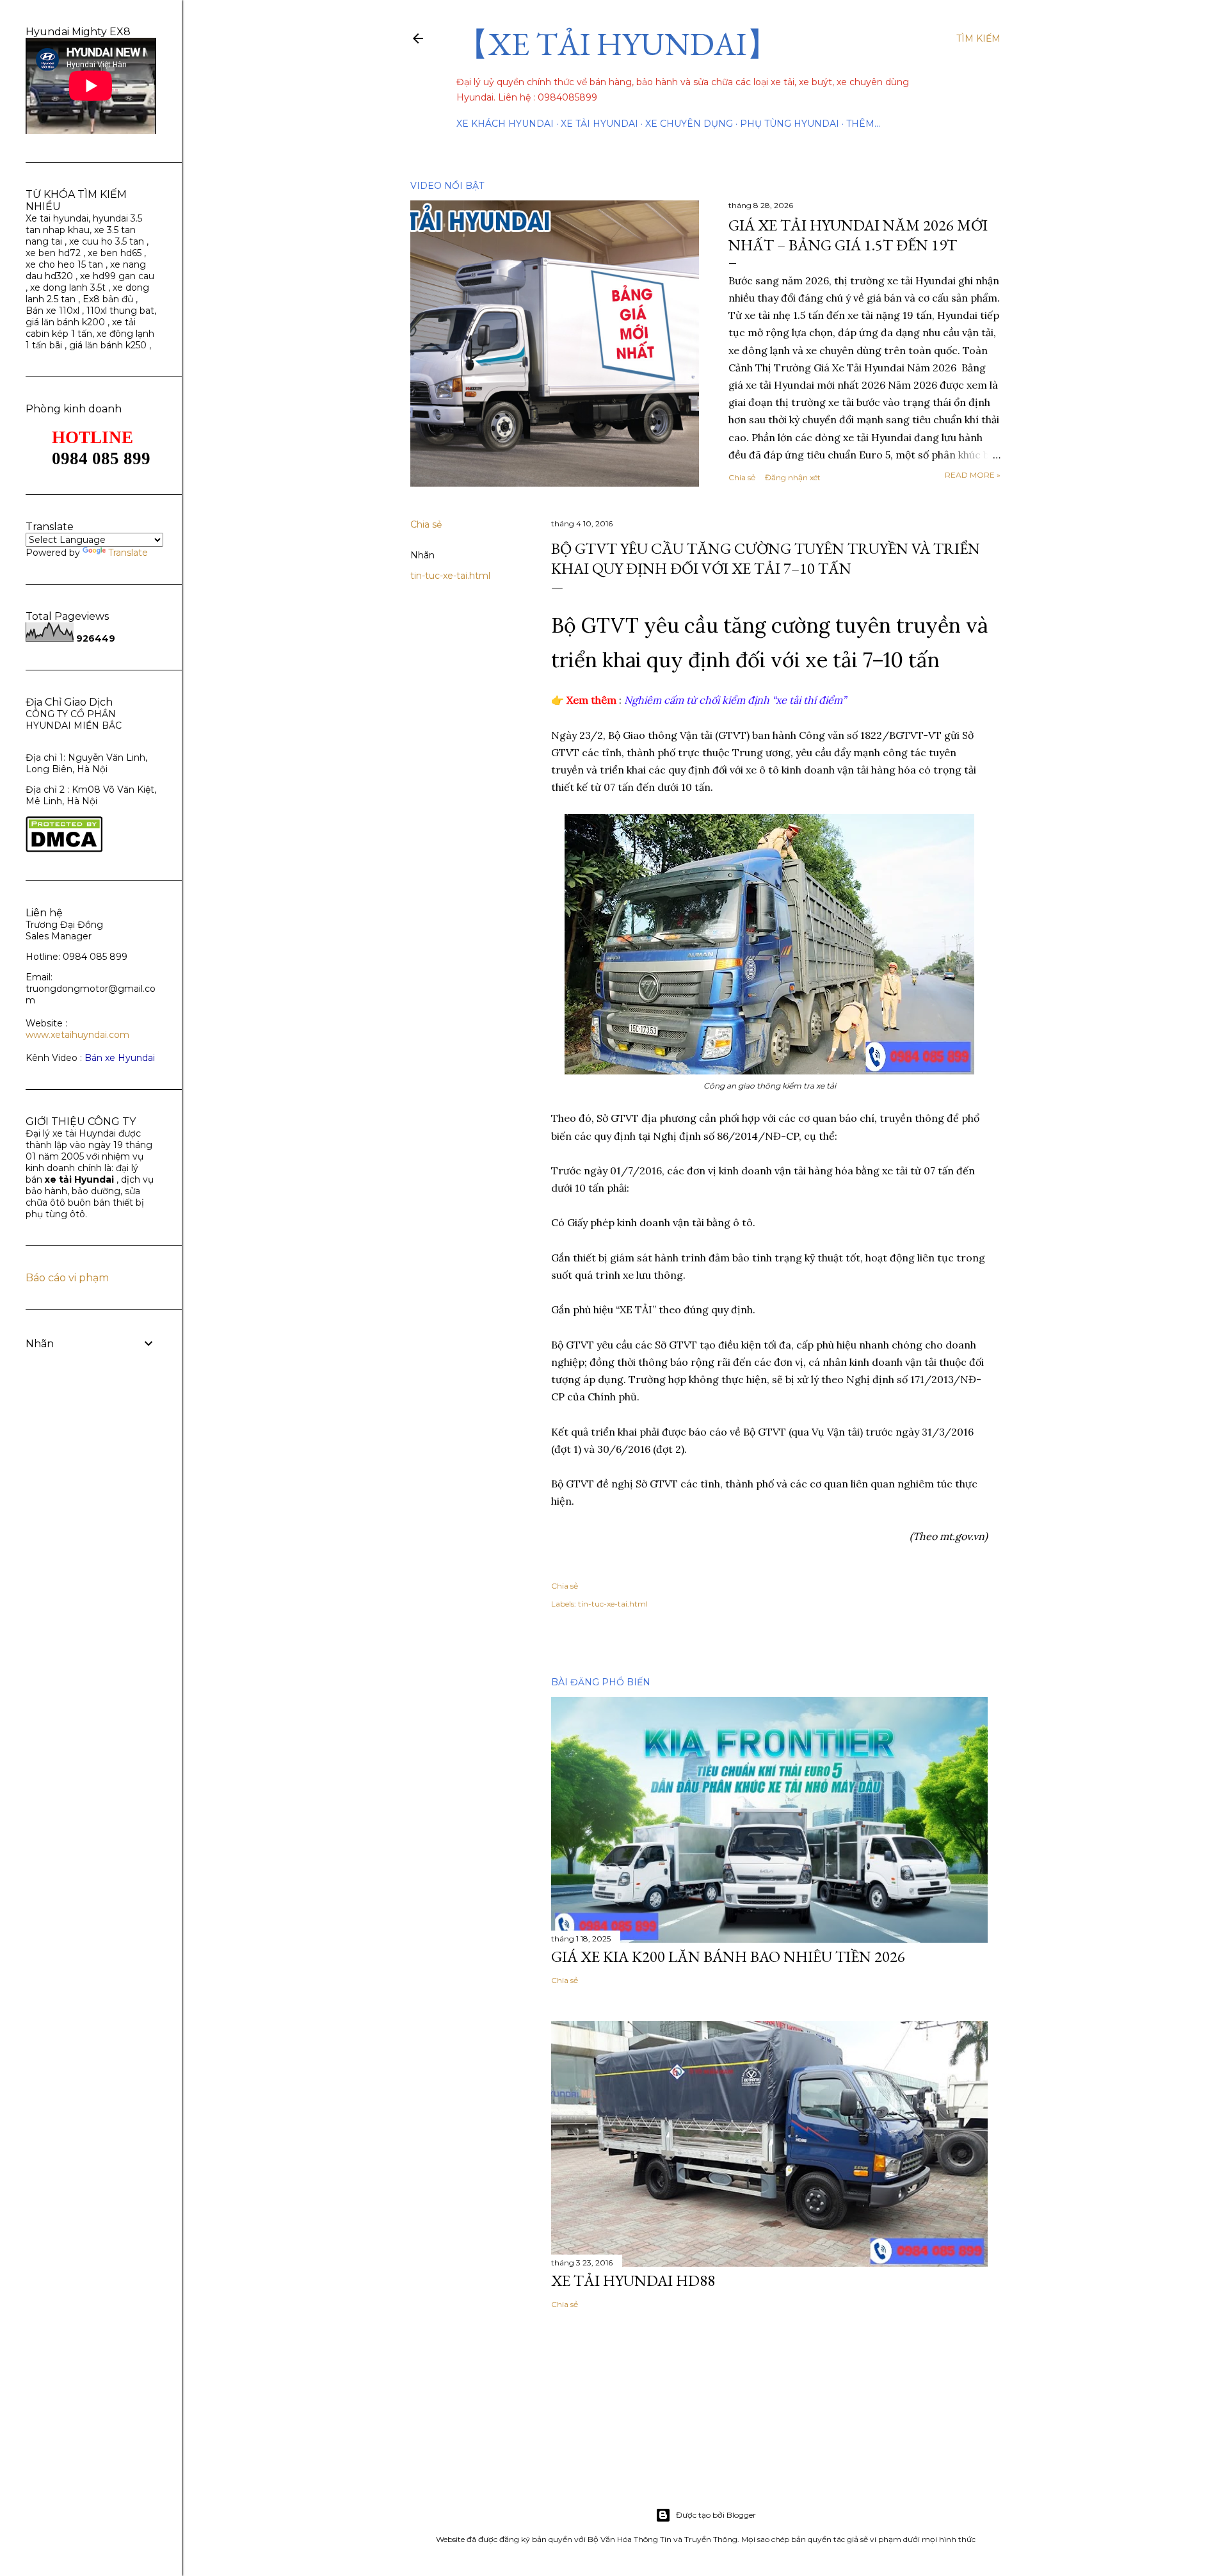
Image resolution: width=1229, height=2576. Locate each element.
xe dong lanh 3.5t (68, 288)
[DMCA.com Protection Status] (64, 849)
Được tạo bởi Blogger (716, 2515)
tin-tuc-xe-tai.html (450, 576)
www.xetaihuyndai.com (77, 1035)
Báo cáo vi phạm (67, 1278)
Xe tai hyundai (57, 218)
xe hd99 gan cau (117, 276)
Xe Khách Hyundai (505, 124)
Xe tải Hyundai (599, 124)
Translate (128, 553)
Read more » (973, 475)
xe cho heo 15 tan (64, 264)
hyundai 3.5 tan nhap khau (84, 224)
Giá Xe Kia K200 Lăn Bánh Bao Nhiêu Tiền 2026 (728, 1956)
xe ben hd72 (53, 253)
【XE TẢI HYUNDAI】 (617, 44)
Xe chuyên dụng (689, 124)
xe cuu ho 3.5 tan (108, 241)
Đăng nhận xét (793, 477)
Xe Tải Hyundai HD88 (633, 2280)
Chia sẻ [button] (742, 477)
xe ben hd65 (115, 253)
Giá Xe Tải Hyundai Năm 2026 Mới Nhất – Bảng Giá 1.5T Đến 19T (858, 235)
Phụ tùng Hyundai (790, 124)
